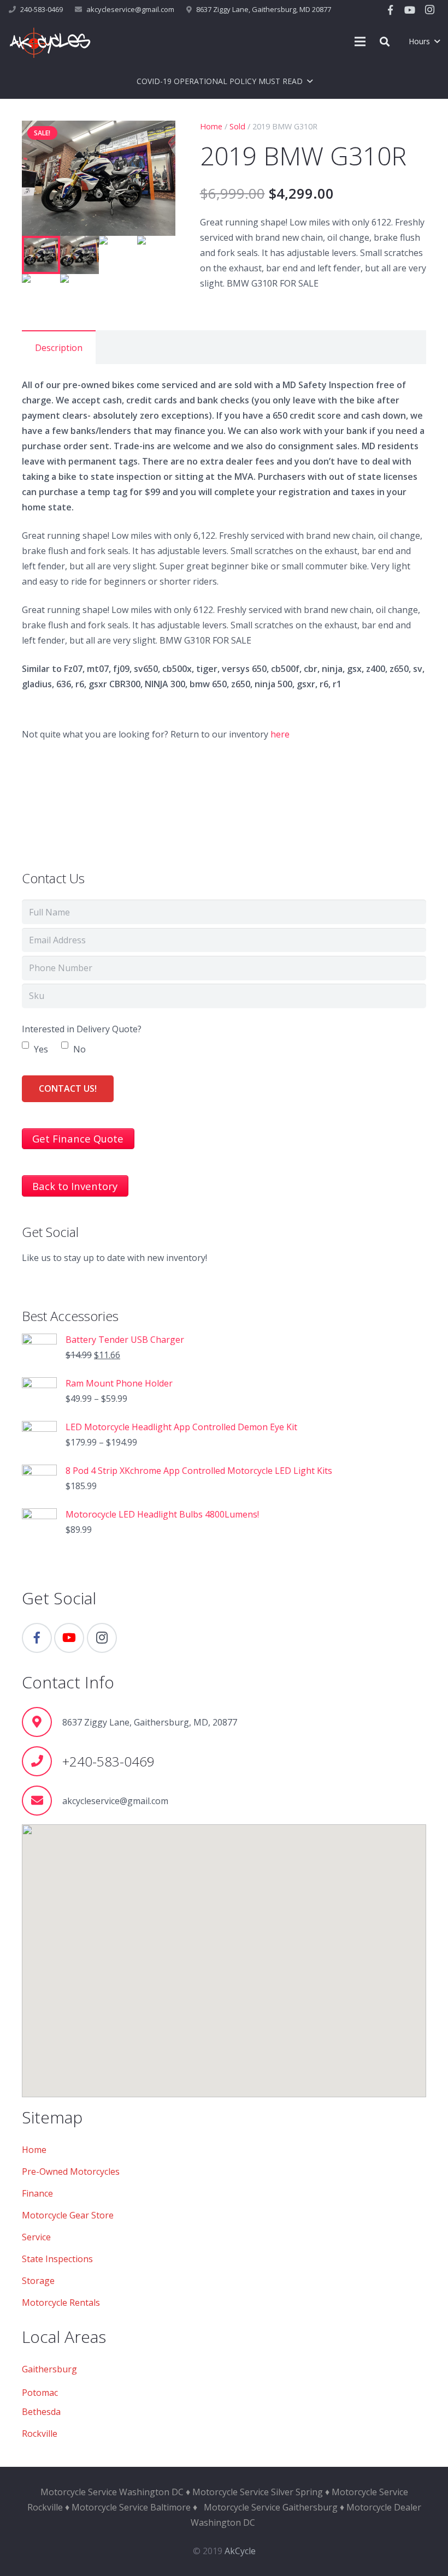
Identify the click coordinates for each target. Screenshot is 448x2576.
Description (59, 348)
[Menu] (361, 41)
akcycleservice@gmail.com (130, 9)
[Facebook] (390, 10)
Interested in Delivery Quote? (82, 1029)
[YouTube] (410, 10)
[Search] (385, 42)
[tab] (59, 347)
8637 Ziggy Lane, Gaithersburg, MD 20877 (264, 9)
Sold (237, 126)
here (280, 734)
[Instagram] (429, 10)
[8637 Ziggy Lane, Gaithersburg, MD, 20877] (42, 1722)
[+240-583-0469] (42, 1761)
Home (211, 126)
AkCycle (240, 2551)
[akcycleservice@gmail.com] (42, 1801)
